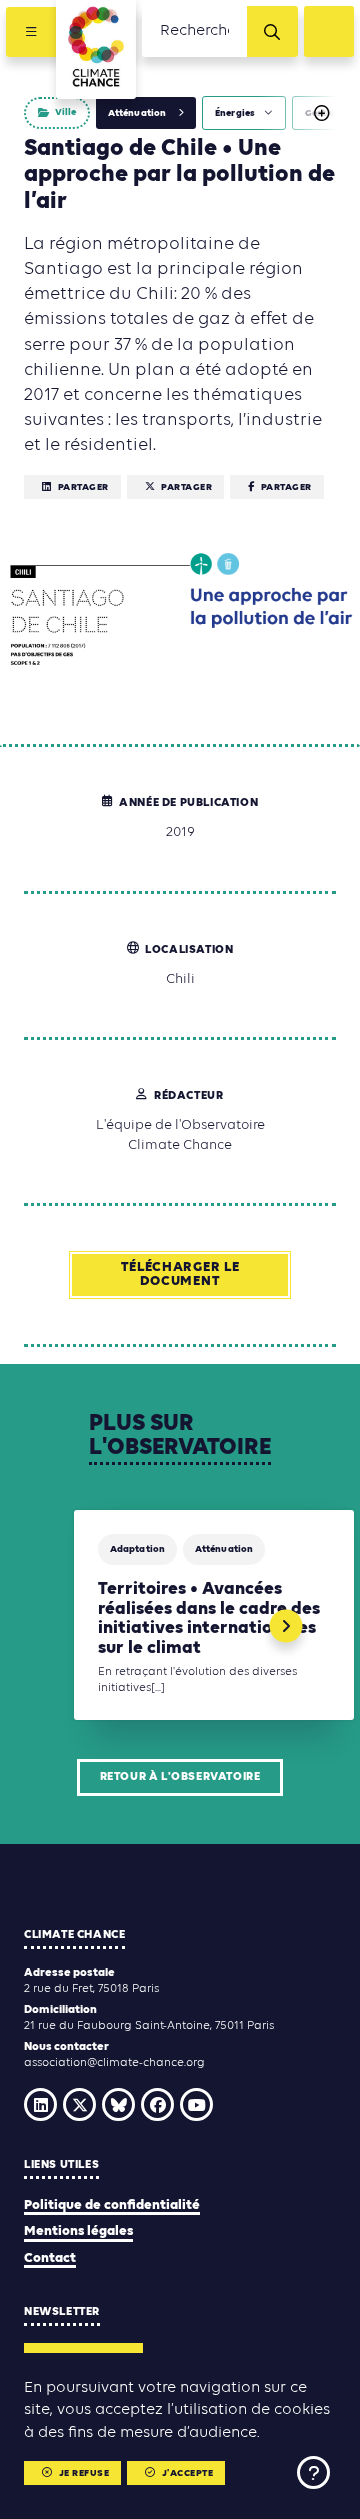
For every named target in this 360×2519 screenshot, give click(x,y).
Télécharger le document (180, 1274)
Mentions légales (78, 2231)
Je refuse (84, 2473)
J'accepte (188, 2473)
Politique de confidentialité (112, 2205)
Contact (50, 2258)
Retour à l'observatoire (180, 1777)
